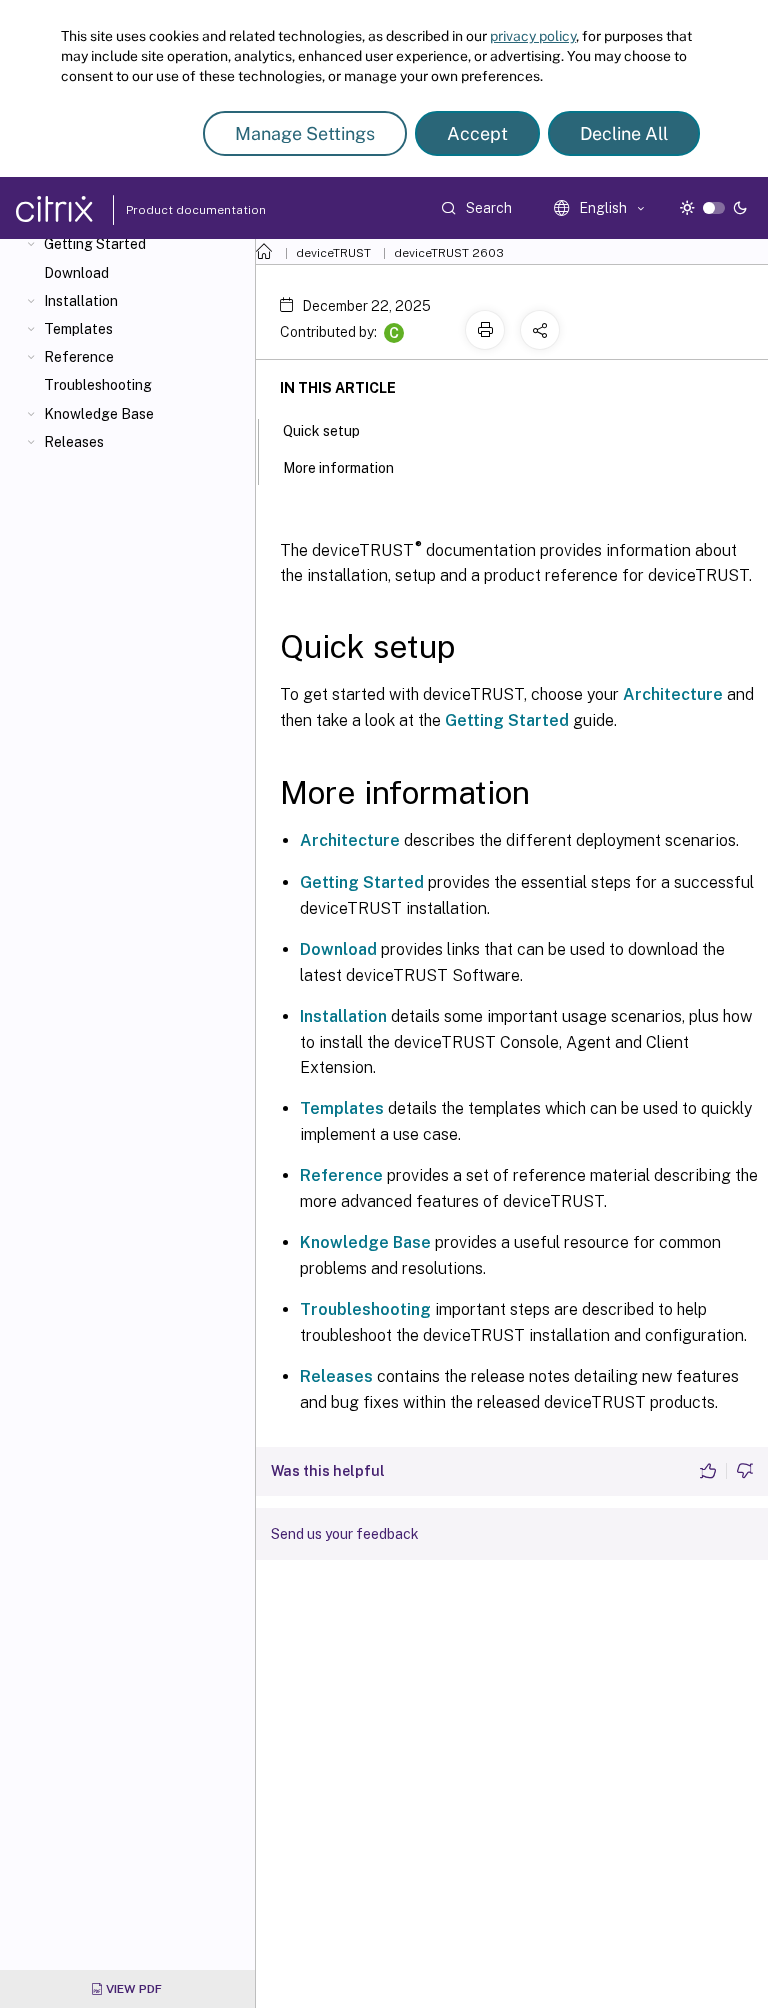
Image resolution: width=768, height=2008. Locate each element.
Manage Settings (305, 133)
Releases (74, 442)
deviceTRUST (333, 253)
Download (76, 273)
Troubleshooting (98, 385)
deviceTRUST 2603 (449, 253)
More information (338, 468)
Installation (81, 301)
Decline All (624, 133)
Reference (79, 357)
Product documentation (171, 210)
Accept (477, 133)
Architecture (673, 694)
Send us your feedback (345, 1534)
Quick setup (321, 431)
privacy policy (533, 36)
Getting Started (95, 244)
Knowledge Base (99, 414)
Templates (78, 329)
